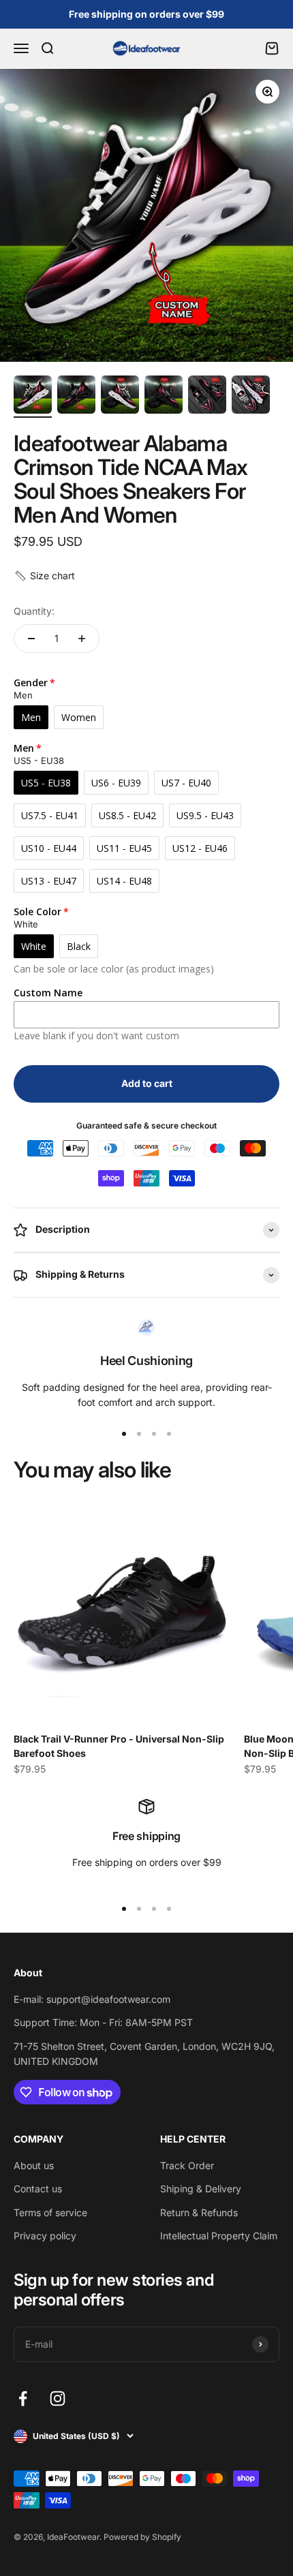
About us (34, 2165)
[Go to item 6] (251, 397)
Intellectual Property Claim (219, 2236)
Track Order (187, 2165)
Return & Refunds (199, 2212)
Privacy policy (45, 2236)
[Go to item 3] (120, 397)
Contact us (38, 2189)
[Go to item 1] (33, 397)
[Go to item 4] (164, 397)
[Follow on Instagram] (58, 2398)
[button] (44, 576)
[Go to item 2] (76, 397)
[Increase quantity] (82, 639)
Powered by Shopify (142, 2537)
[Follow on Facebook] (23, 2398)
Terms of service (50, 2212)
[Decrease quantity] (31, 639)
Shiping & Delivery (201, 2189)
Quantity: (34, 611)
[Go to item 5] (207, 397)
